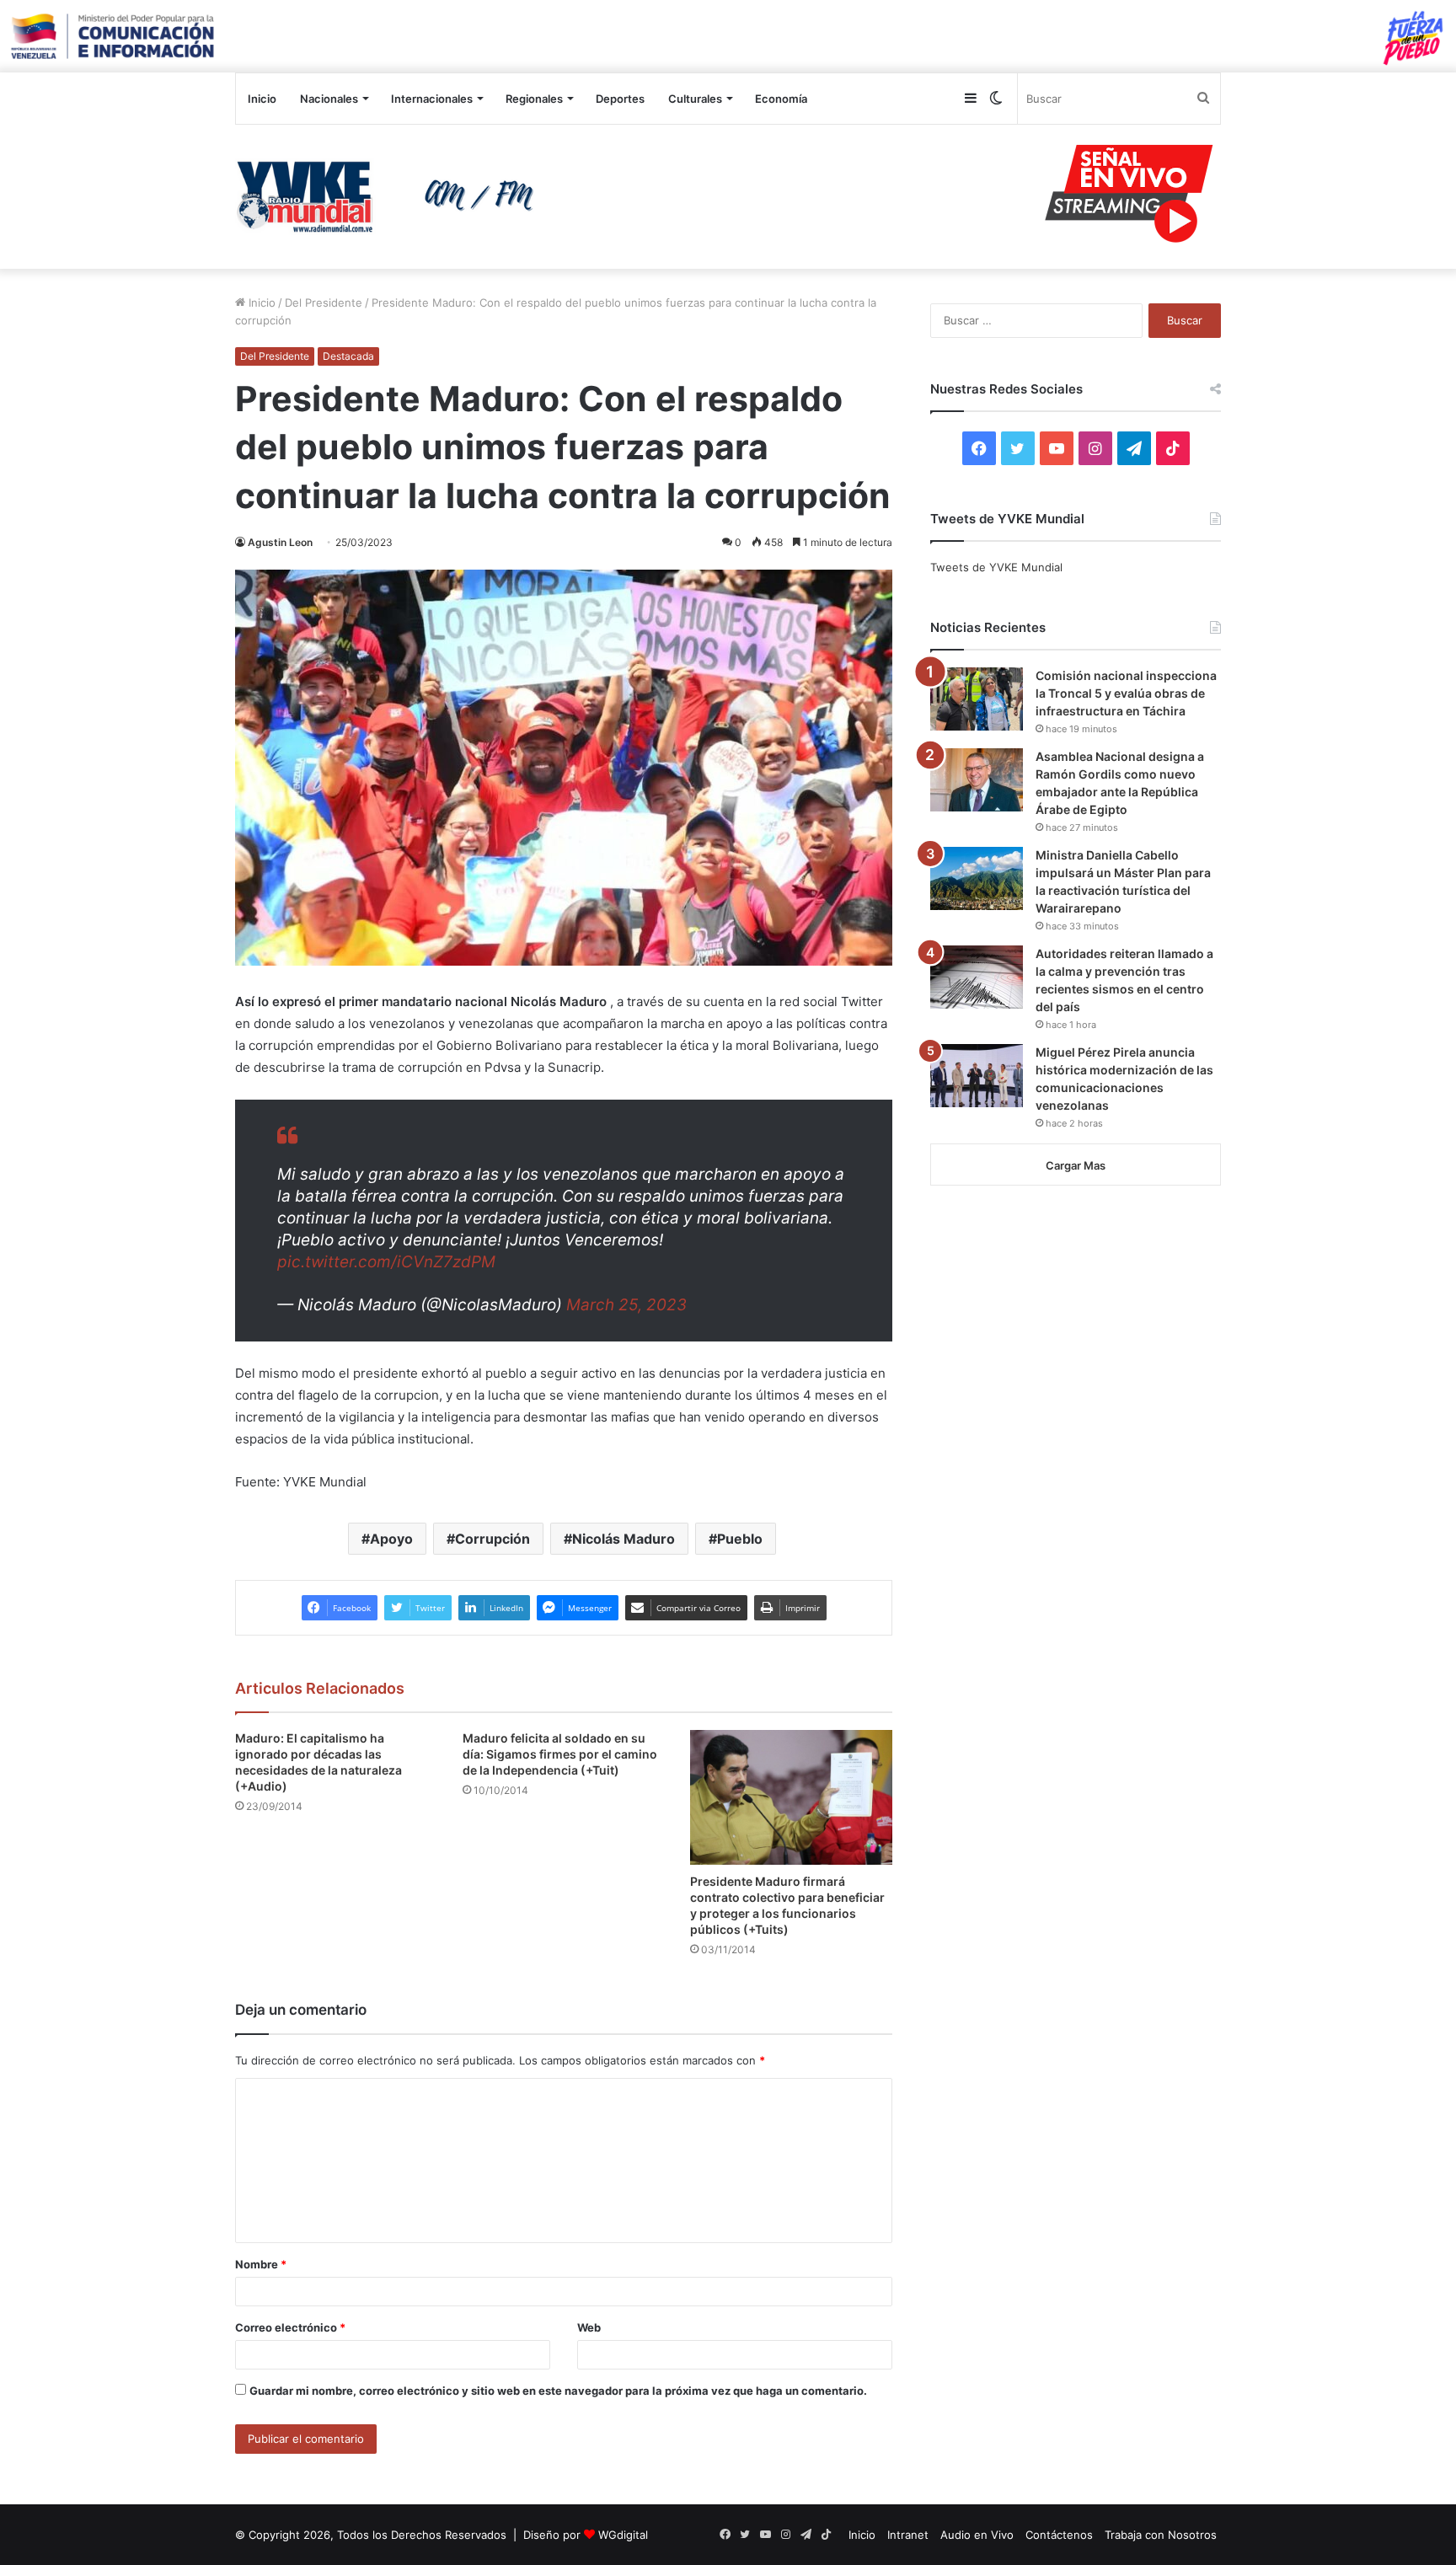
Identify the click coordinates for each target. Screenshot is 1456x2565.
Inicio (262, 99)
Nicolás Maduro (624, 1539)
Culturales (695, 99)
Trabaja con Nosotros (1161, 2535)
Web (589, 2327)
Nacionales (329, 99)
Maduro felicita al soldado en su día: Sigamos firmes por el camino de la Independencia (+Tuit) (560, 1754)
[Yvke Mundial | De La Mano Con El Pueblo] (391, 196)
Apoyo (391, 1539)
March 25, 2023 (626, 1305)
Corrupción (492, 1539)
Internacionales (432, 99)
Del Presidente (324, 303)
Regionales (534, 99)
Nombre (261, 2264)
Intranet (908, 2535)
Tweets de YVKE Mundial (996, 567)
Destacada (348, 356)
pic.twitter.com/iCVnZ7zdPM (386, 1262)
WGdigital (623, 2535)
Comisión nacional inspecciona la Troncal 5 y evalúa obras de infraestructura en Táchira (1126, 693)
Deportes (620, 99)
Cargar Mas (1076, 1165)
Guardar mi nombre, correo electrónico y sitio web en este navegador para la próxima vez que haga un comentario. (558, 2391)
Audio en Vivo (977, 2535)
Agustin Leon (280, 542)
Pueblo (740, 1539)
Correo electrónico (290, 2327)
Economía (781, 99)
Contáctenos (1059, 2535)
